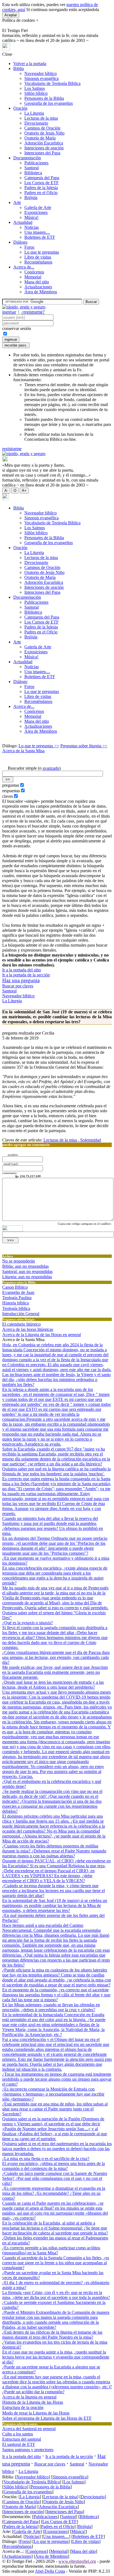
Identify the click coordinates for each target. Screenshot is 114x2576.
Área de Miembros (41, 292)
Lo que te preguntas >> (39, 746)
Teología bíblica (16, 1308)
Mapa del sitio (37, 282)
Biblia (19, 69)
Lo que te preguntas (42, 252)
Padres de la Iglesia (41, 188)
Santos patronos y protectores (28, 2450)
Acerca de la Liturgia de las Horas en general (42, 1335)
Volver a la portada (30, 64)
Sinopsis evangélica (42, 78)
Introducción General (21, 1314)
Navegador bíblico (41, 73)
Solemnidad (90, 1140)
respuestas (11, 791)
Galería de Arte (38, 207)
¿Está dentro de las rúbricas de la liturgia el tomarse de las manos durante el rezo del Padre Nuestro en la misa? (52, 2335)
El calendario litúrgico (21, 1324)
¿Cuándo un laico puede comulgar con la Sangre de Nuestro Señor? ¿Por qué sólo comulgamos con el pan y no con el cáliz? (55, 2178)
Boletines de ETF (40, 237)
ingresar (9, 312)
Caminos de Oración (42, 128)
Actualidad (23, 222)
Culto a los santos (18, 2434)
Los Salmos (35, 88)
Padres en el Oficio (41, 193)
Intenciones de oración (44, 148)
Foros (29, 247)
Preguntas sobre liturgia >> (84, 746)
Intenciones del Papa (42, 153)
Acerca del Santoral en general (29, 2429)
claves (8, 796)
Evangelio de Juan (18, 1292)
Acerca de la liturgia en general (29, 2397)
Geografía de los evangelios (49, 103)
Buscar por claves (18, 986)
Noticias (32, 227)
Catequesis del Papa (42, 178)
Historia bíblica (15, 1303)
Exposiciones (36, 212)
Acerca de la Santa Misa (23, 751)
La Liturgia (34, 113)
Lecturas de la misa (41, 118)
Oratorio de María (40, 138)
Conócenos (34, 272)
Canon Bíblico (15, 1287)
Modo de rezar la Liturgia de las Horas (36, 2413)
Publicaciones (36, 163)
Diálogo (20, 242)
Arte (17, 202)
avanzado (51, 768)
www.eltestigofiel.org (77, 2561)
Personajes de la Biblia (44, 98)
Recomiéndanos (38, 262)
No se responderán (19, 1261)
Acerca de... (24, 267)
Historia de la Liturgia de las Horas (33, 2402)
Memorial (33, 277)
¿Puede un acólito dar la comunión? (33, 2392)
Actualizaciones (38, 287)
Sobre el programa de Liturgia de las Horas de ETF (47, 2418)
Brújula (31, 198)
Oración (20, 108)
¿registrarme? (33, 312)
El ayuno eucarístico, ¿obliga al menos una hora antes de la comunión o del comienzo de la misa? (54, 2166)
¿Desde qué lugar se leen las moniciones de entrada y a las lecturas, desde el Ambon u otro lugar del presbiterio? (53, 1685)
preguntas (11, 785)
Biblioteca (33, 173)
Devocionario (36, 123)
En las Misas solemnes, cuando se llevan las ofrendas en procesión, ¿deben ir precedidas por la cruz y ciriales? (51, 2007)
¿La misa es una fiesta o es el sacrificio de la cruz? (46, 2159)
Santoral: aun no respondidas (27, 1271)
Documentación (27, 158)
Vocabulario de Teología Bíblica (52, 83)
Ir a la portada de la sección (26, 975)
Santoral (32, 168)
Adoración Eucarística (44, 143)
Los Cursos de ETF (42, 183)
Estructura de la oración (23, 2407)
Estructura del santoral (22, 2439)
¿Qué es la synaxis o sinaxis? (28, 1623)
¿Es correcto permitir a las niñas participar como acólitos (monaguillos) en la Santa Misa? (51, 2250)
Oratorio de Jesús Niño (44, 133)
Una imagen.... (37, 232)
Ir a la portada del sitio (22, 970)
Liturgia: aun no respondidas (27, 1277)
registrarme (12, 449)
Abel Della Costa (50, 2571)
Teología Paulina (17, 1298)
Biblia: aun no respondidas (25, 1266)
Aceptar (11, 15)
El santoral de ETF (19, 2444)
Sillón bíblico (36, 93)
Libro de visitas (38, 257)
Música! (31, 217)
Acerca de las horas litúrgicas (28, 1329)
